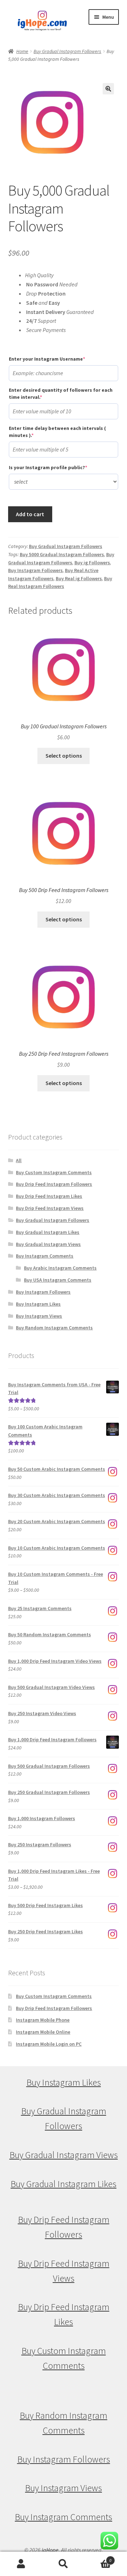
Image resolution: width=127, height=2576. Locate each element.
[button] (108, 89)
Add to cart (30, 514)
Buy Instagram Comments (45, 1256)
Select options (64, 756)
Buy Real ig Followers (79, 578)
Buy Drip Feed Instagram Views (50, 1208)
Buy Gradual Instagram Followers (67, 51)
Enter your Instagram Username (59, 359)
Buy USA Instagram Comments (58, 1280)
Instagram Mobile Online (43, 2032)
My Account (21, 2564)
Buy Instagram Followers (35, 570)
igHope (50, 2550)
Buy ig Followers (92, 563)
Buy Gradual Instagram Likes (48, 1232)
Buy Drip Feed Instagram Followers (54, 1184)
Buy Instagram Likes (38, 1304)
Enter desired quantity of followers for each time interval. (61, 394)
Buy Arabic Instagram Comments (60, 1268)
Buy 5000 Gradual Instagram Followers (62, 554)
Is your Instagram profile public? (60, 467)
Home (22, 51)
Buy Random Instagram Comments (54, 1328)
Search (64, 2564)
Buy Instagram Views (39, 1316)
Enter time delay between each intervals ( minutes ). (57, 432)
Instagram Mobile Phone (43, 2020)
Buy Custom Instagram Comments (54, 1172)
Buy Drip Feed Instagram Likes (49, 1196)
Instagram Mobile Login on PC (49, 2044)
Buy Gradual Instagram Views (48, 1244)
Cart (98, 2558)
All (19, 1160)
